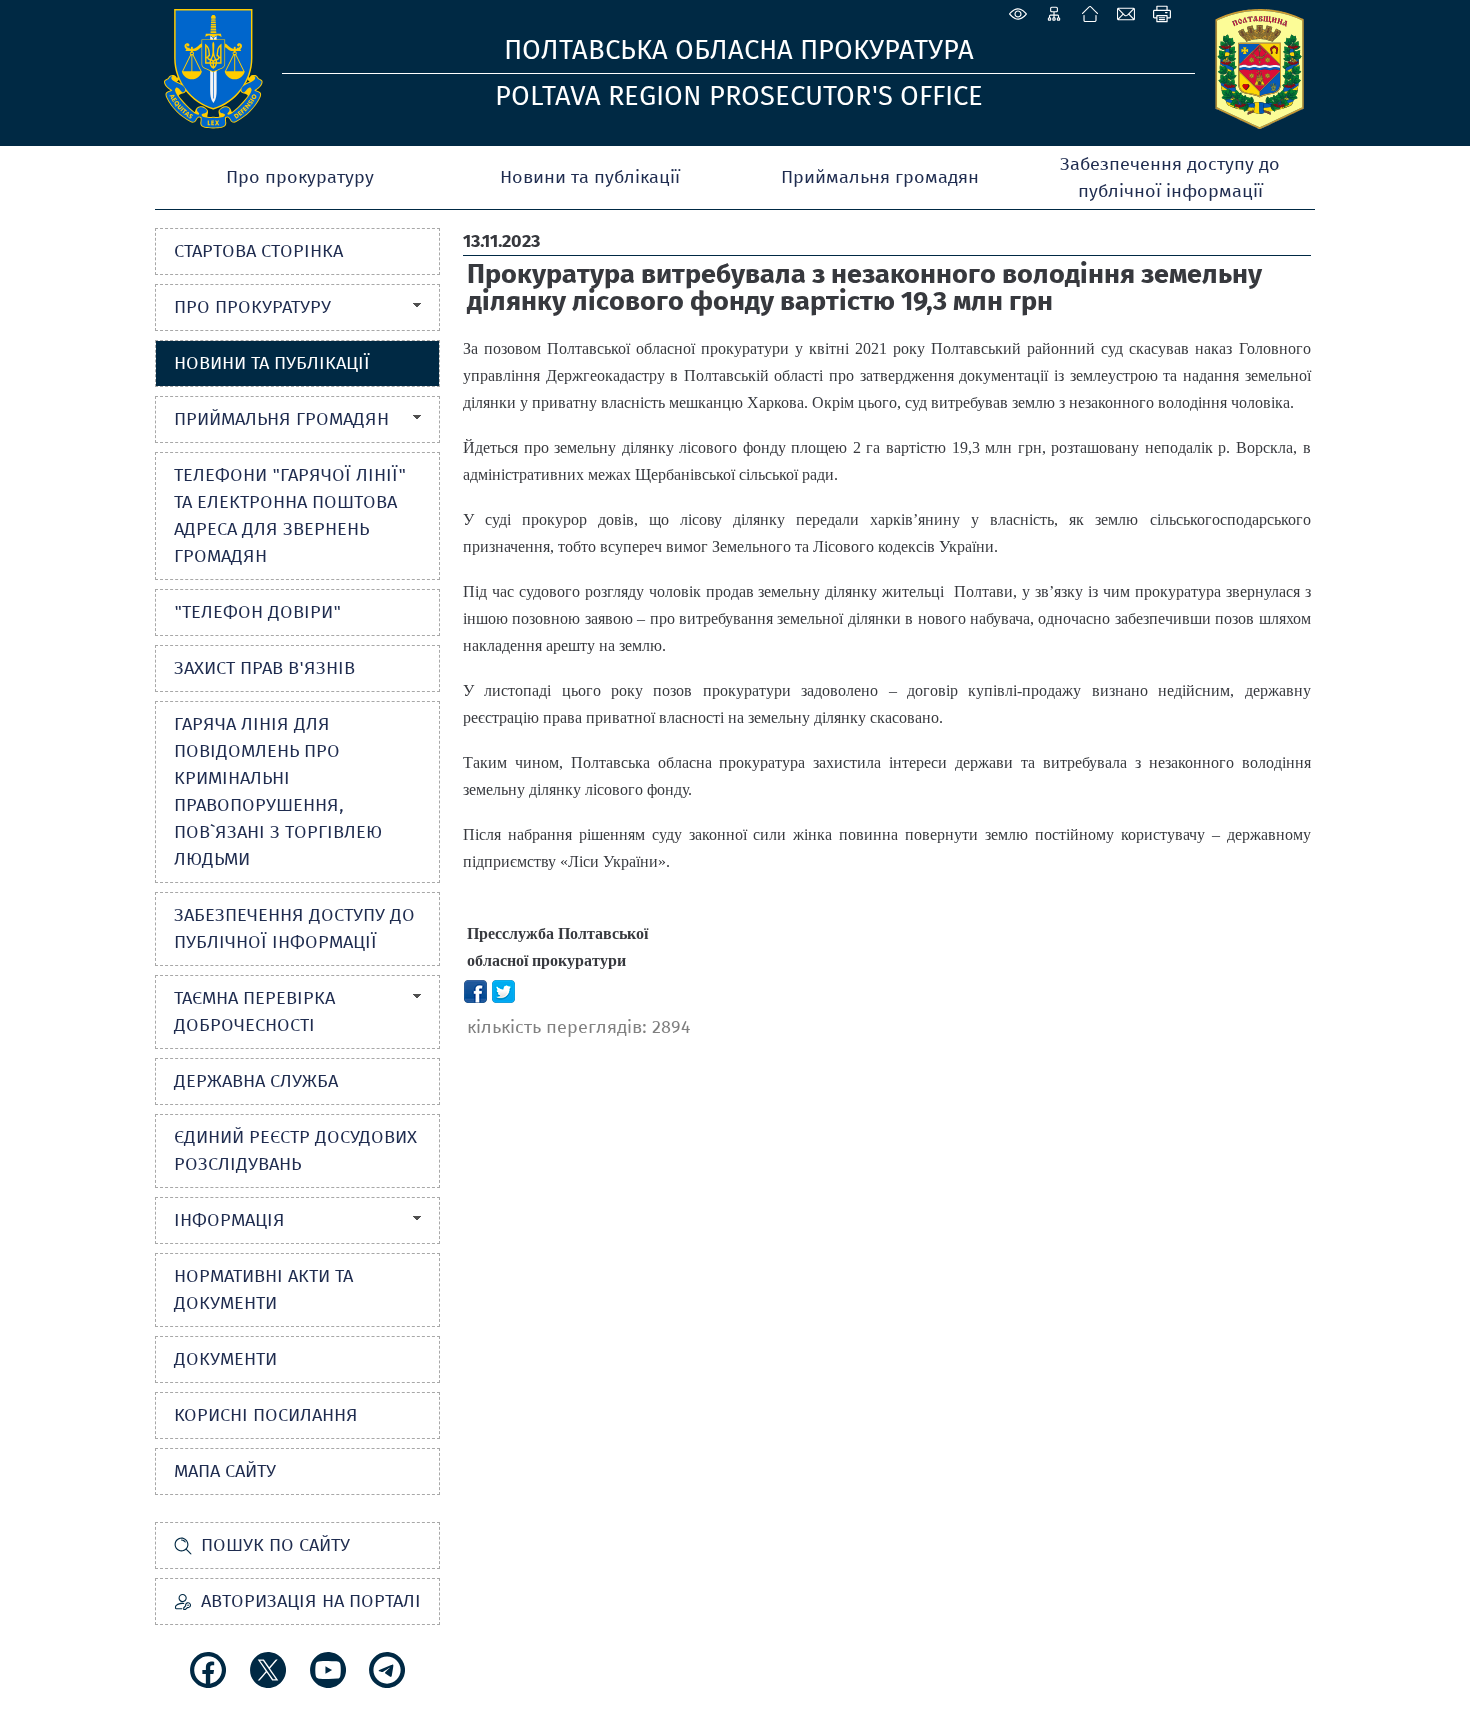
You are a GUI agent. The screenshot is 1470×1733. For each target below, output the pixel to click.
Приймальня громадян (880, 177)
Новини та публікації (590, 177)
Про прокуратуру (300, 177)
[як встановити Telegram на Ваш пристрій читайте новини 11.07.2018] (387, 1670)
